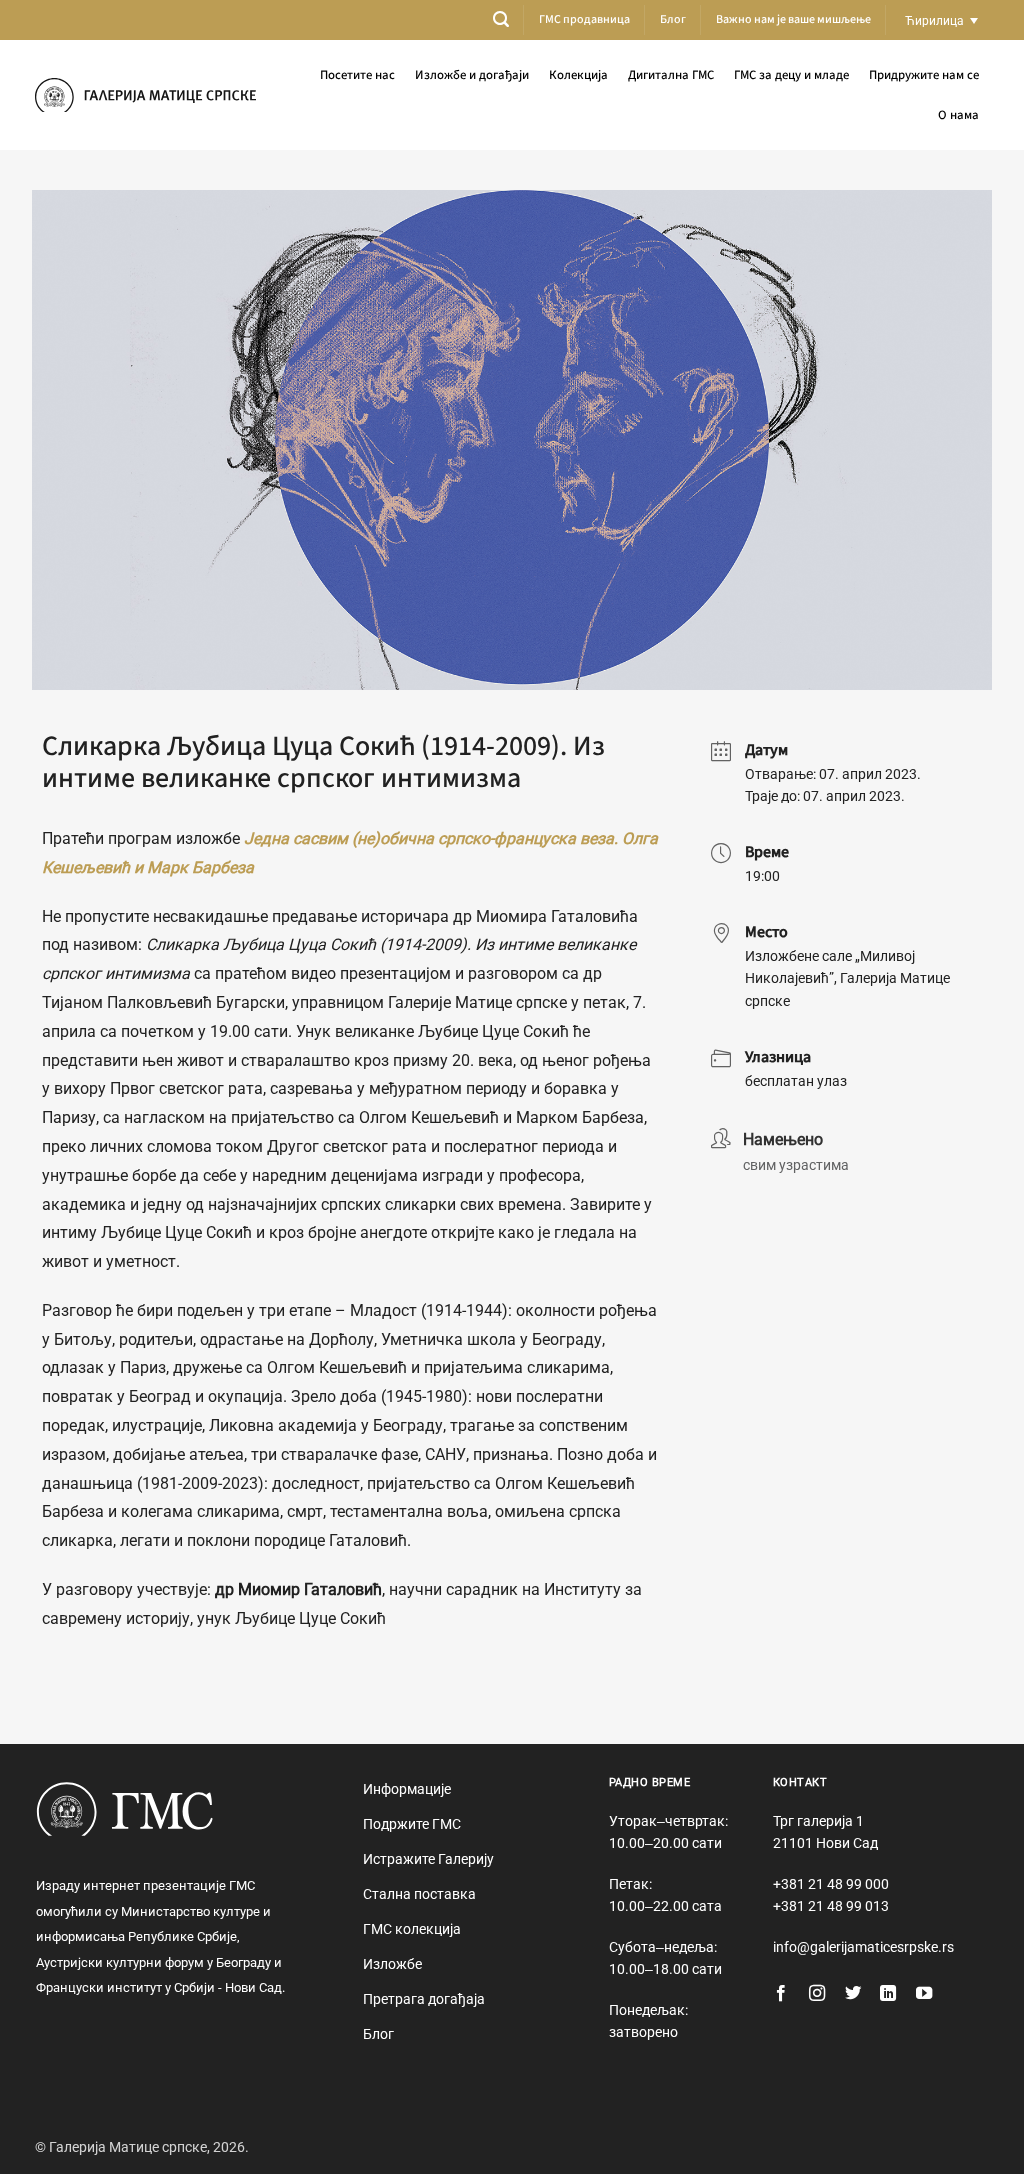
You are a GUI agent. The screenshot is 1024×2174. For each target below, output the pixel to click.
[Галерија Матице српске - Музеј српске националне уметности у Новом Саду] (145, 95)
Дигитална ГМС (671, 75)
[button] (501, 19)
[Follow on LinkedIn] (888, 1994)
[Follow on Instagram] (817, 1994)
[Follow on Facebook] (781, 1994)
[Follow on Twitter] (853, 1994)
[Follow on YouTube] (924, 1994)
